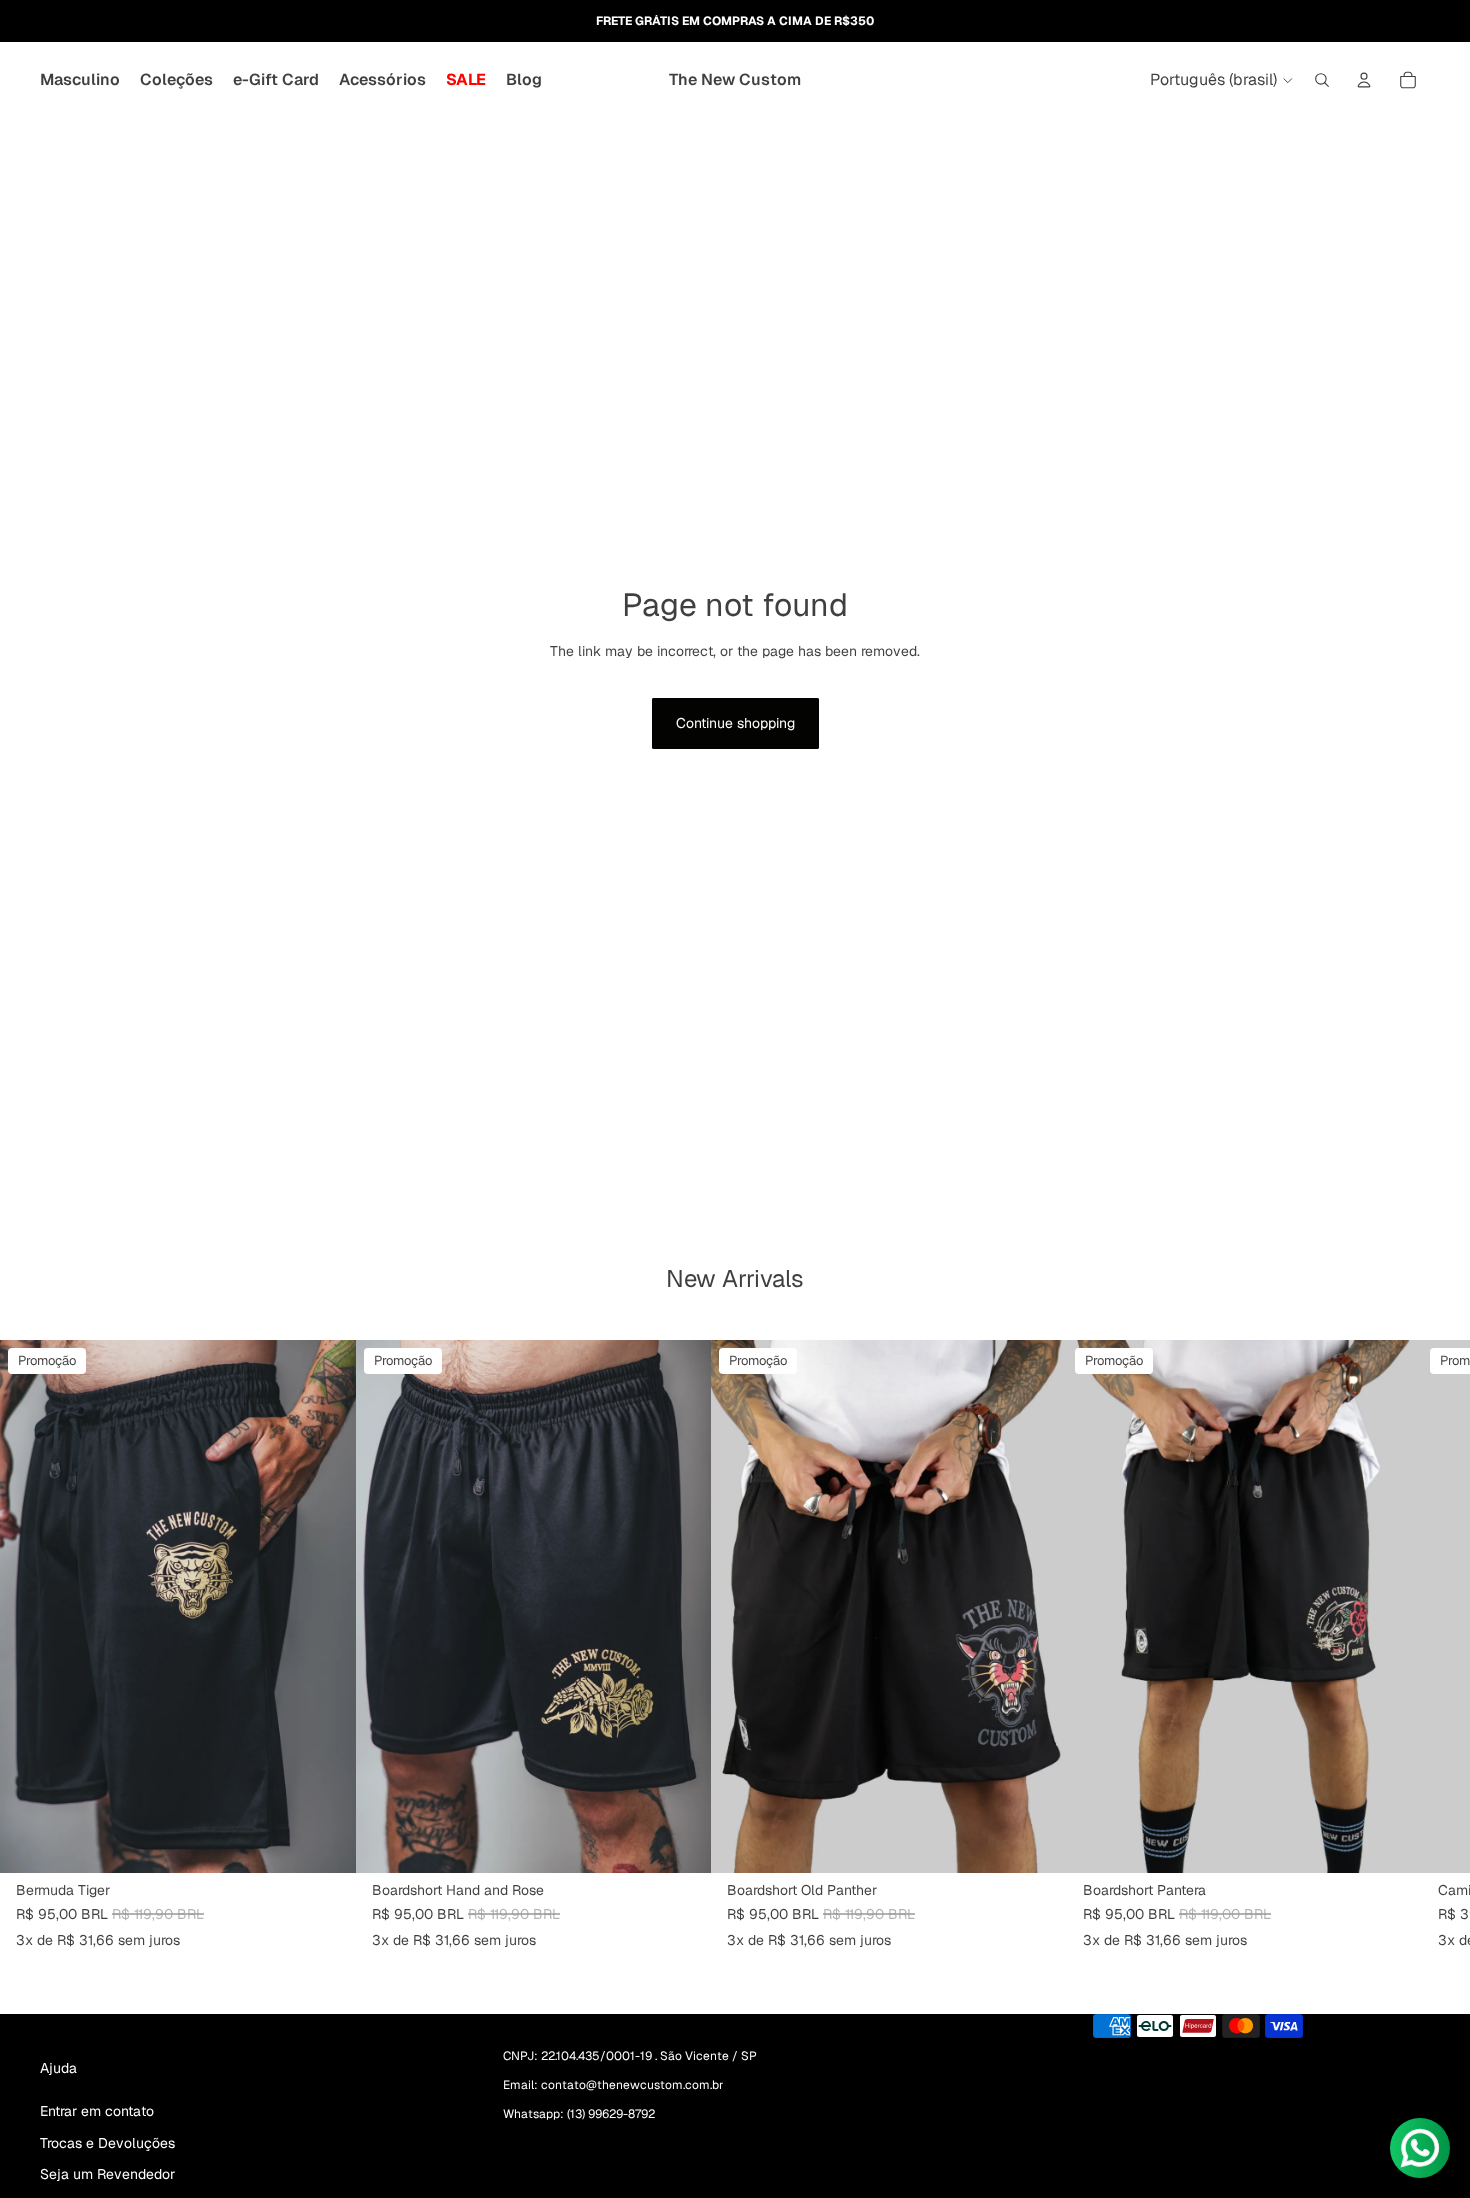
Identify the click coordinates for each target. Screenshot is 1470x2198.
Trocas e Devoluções (107, 2142)
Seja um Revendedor (107, 2174)
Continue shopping (735, 723)
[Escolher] (325, 1843)
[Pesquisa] (1322, 80)
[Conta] (1364, 80)
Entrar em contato (97, 2111)
